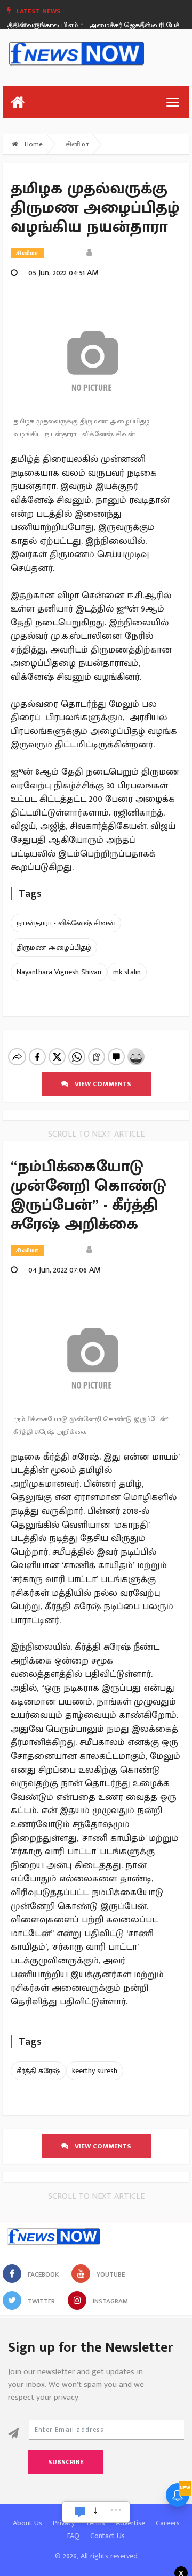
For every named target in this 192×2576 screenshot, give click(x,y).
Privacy (64, 2523)
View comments (100, 1084)
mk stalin (127, 972)
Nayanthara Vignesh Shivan (59, 972)
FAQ (73, 2536)
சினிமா (77, 144)
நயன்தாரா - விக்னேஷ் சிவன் (66, 923)
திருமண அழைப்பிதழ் (54, 947)
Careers (168, 2523)
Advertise (130, 2523)
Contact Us (107, 2536)
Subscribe (66, 2462)
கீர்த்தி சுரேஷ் (38, 2071)
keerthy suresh (95, 2071)
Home (33, 144)
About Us (27, 2523)
